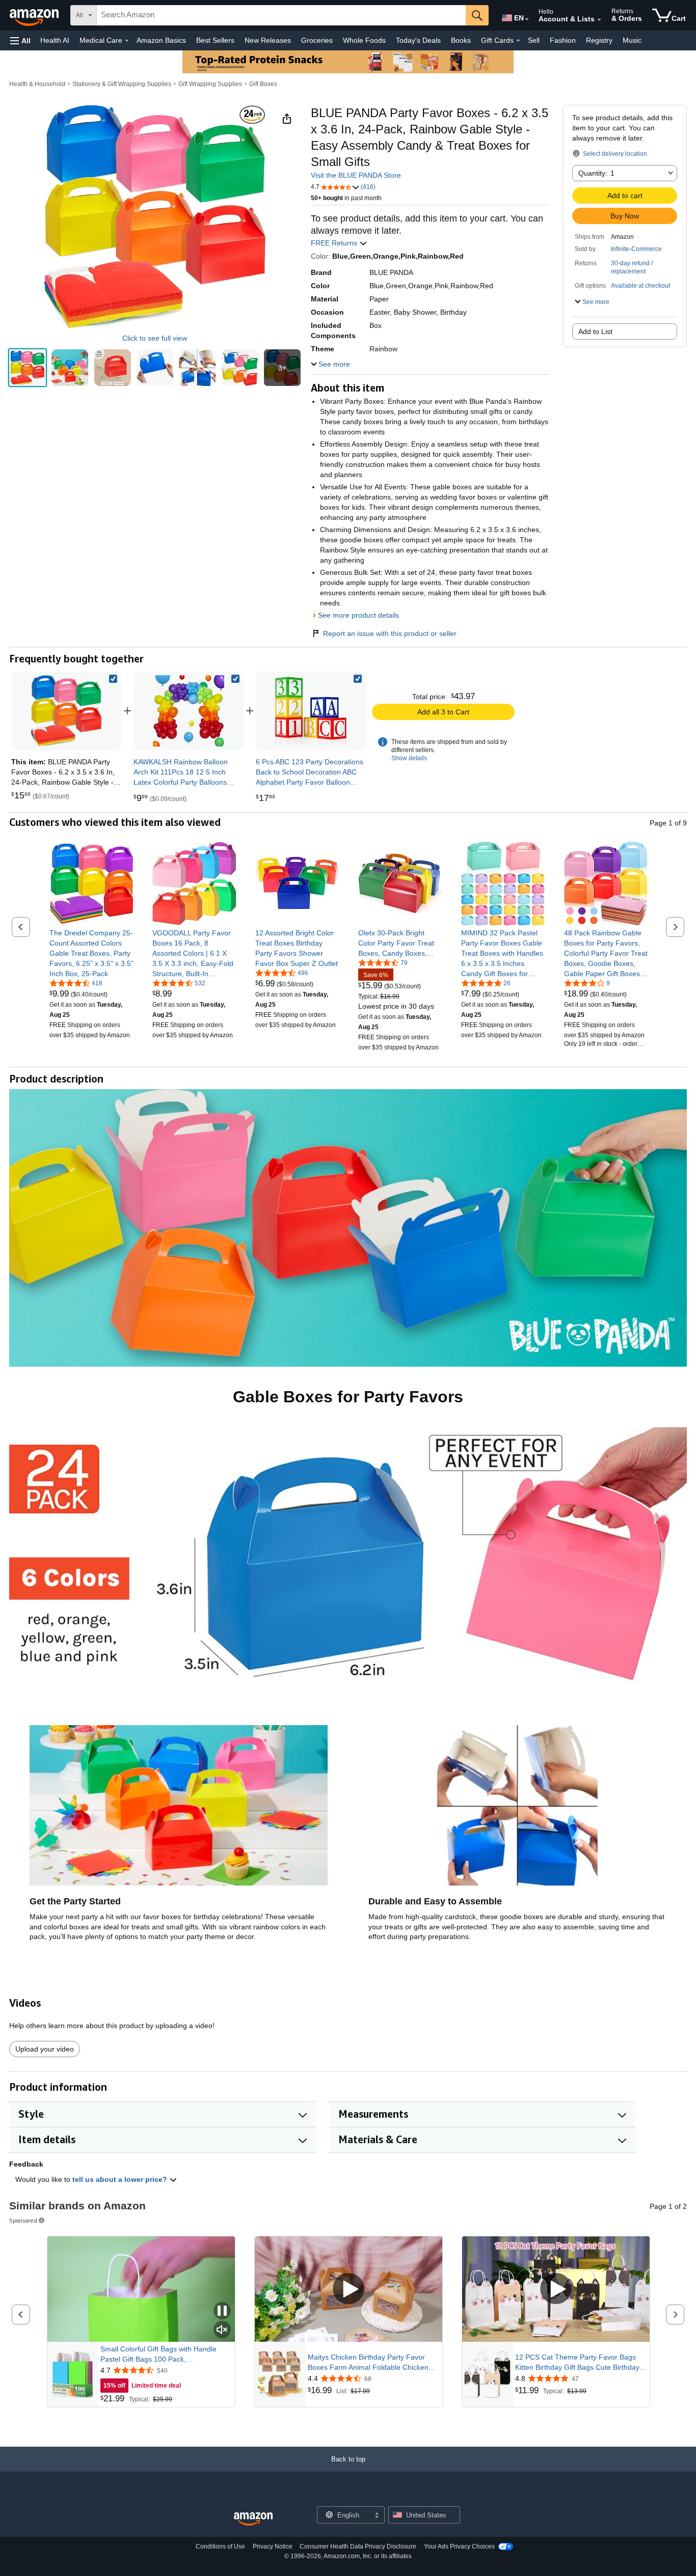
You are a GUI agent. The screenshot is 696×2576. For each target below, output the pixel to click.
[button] (20, 40)
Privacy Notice (273, 2546)
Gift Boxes (263, 84)
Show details (409, 758)
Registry (599, 40)
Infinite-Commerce (636, 249)
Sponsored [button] (23, 2220)
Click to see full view (155, 338)
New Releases (268, 40)
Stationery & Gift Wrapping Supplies (122, 84)
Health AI (55, 40)
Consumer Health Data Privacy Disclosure (358, 2546)
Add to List (595, 331)
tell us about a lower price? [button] (121, 2179)
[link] (189, 711)
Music (632, 40)
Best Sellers (215, 40)
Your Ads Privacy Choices (459, 2546)
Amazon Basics (161, 40)
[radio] (28, 368)
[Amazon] (35, 15)
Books (461, 40)
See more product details (358, 615)
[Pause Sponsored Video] (222, 2311)
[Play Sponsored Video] (349, 2289)
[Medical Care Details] (127, 41)
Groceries (317, 40)
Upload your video (45, 2049)
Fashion (563, 40)
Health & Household (37, 84)
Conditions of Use (220, 2546)
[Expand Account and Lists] (599, 20)
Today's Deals (418, 40)
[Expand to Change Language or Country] (527, 19)
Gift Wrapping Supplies (210, 84)
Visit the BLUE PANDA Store (356, 175)
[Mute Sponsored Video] (222, 2330)
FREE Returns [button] (335, 243)
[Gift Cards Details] (518, 41)
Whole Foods (364, 40)
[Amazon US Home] (253, 2519)
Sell (534, 40)
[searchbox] (281, 15)
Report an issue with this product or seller (390, 633)
